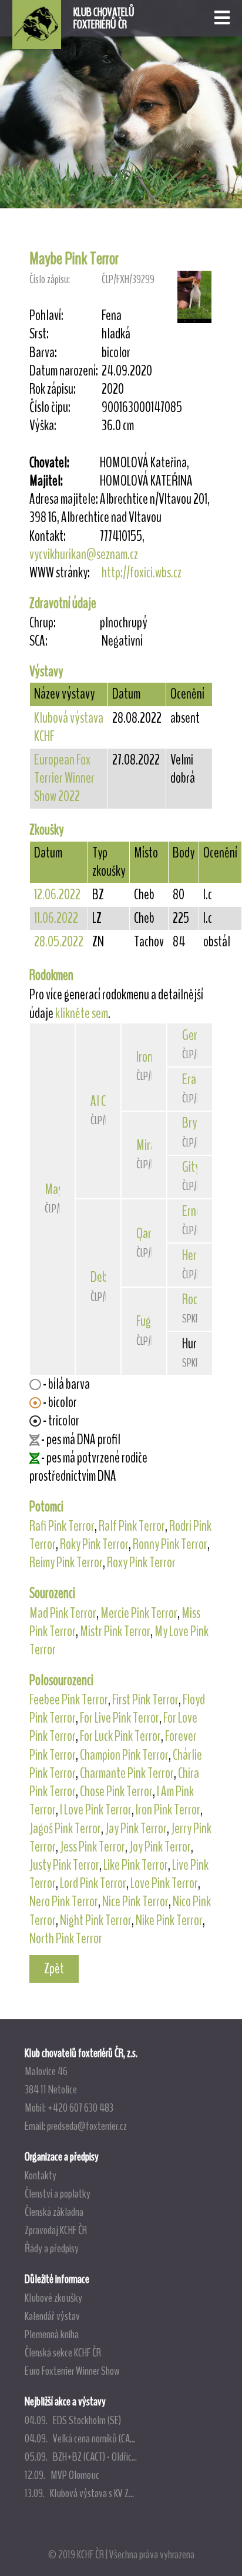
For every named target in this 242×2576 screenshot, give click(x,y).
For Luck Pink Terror (120, 1736)
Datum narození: (64, 371)
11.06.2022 (56, 918)
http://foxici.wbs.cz (142, 573)
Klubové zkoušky (53, 2298)
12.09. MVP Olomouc (62, 2475)
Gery (192, 1035)
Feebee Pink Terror (69, 1700)
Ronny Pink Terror (170, 1544)
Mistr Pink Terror (115, 1631)
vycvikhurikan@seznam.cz (84, 554)
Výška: (43, 426)
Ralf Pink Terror (132, 1526)
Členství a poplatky (58, 2193)
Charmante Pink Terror (127, 1773)
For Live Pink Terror (120, 1718)
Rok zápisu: (53, 389)
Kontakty (41, 2175)
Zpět (54, 1969)
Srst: (39, 334)
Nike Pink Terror (169, 1920)
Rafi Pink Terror (62, 1526)
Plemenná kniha (52, 2334)
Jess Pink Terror (93, 1847)
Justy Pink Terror (64, 1865)
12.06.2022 (57, 895)
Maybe (59, 1189)
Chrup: (43, 623)
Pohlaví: (46, 316)
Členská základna (54, 2212)
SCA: (38, 641)
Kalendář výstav (52, 2316)
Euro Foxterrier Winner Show (72, 2371)
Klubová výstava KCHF (69, 727)
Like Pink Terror (136, 1865)
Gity (191, 1167)
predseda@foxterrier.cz (87, 2126)
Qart (146, 1234)
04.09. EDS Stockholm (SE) (73, 2420)
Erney (194, 1211)
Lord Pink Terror (93, 1883)
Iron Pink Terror (168, 1810)
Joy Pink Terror (160, 1847)
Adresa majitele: (64, 499)
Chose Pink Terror (116, 1791)
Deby (101, 1277)
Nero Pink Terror (64, 1902)
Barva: (43, 353)
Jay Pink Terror (136, 1829)
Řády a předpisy (52, 2248)
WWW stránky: (60, 573)
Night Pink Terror (96, 1920)
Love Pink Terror (164, 1883)
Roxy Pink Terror (141, 1563)
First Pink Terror (145, 1700)
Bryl (191, 1123)
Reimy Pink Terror (66, 1563)
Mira (146, 1145)
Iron (144, 1057)
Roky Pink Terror (94, 1544)
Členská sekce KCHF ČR (63, 2352)
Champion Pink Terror (124, 1755)
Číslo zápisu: (50, 279)
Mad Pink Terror (63, 1613)
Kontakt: (48, 536)
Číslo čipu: (50, 408)
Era (189, 1079)
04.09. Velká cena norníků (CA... (80, 2438)
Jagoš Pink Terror (65, 1829)
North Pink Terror (66, 1939)
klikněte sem (82, 1013)
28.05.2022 (59, 942)
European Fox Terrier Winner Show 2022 (64, 778)
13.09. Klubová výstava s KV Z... (79, 2493)
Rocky (194, 1299)
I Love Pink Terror (96, 1810)
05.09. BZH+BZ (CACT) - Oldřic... (81, 2457)
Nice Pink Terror (135, 1902)
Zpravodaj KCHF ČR (56, 2230)
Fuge (146, 1321)
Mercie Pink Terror (139, 1613)
